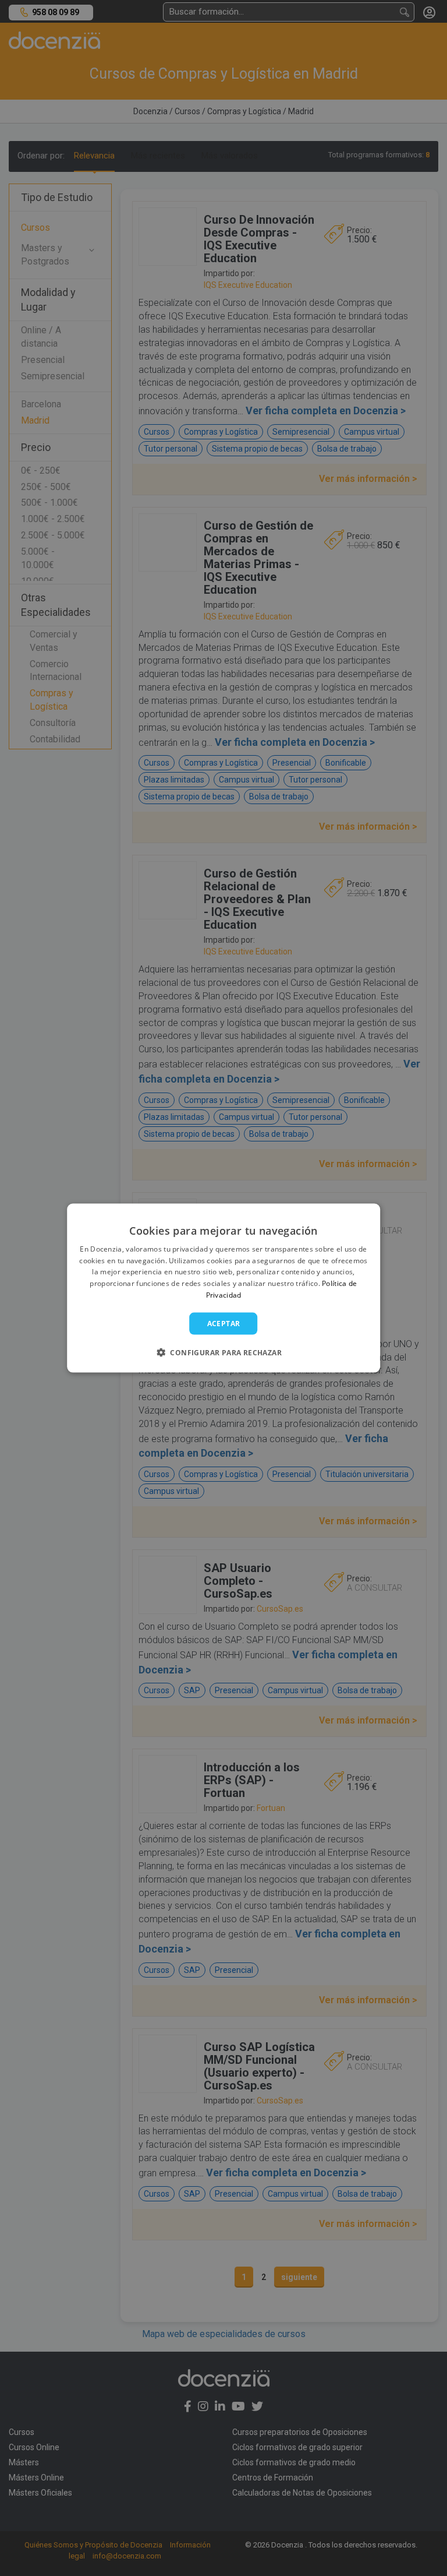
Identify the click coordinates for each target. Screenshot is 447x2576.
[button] (223, 1352)
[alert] (223, 1288)
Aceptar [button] (224, 1323)
